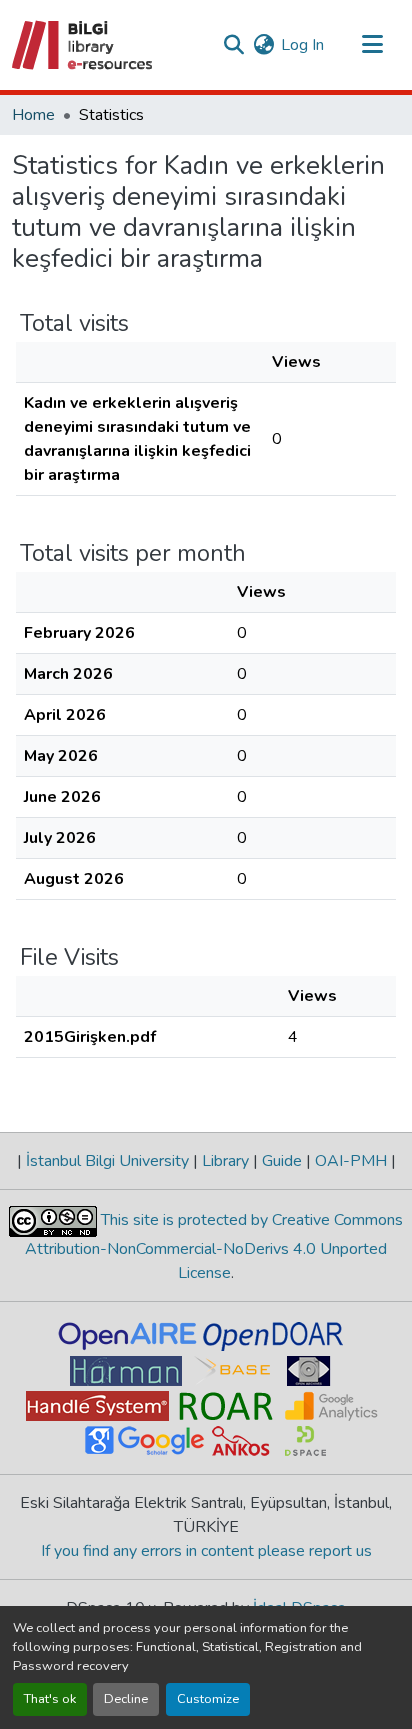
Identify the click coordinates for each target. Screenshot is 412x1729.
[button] (83, 45)
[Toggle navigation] (372, 45)
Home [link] (33, 115)
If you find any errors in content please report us (206, 1551)
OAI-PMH (351, 1161)
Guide (282, 1161)
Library (225, 1161)
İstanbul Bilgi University (107, 1161)
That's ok (50, 1699)
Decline (126, 1699)
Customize (208, 1699)
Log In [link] (302, 45)
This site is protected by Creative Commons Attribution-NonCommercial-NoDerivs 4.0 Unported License (214, 1246)
